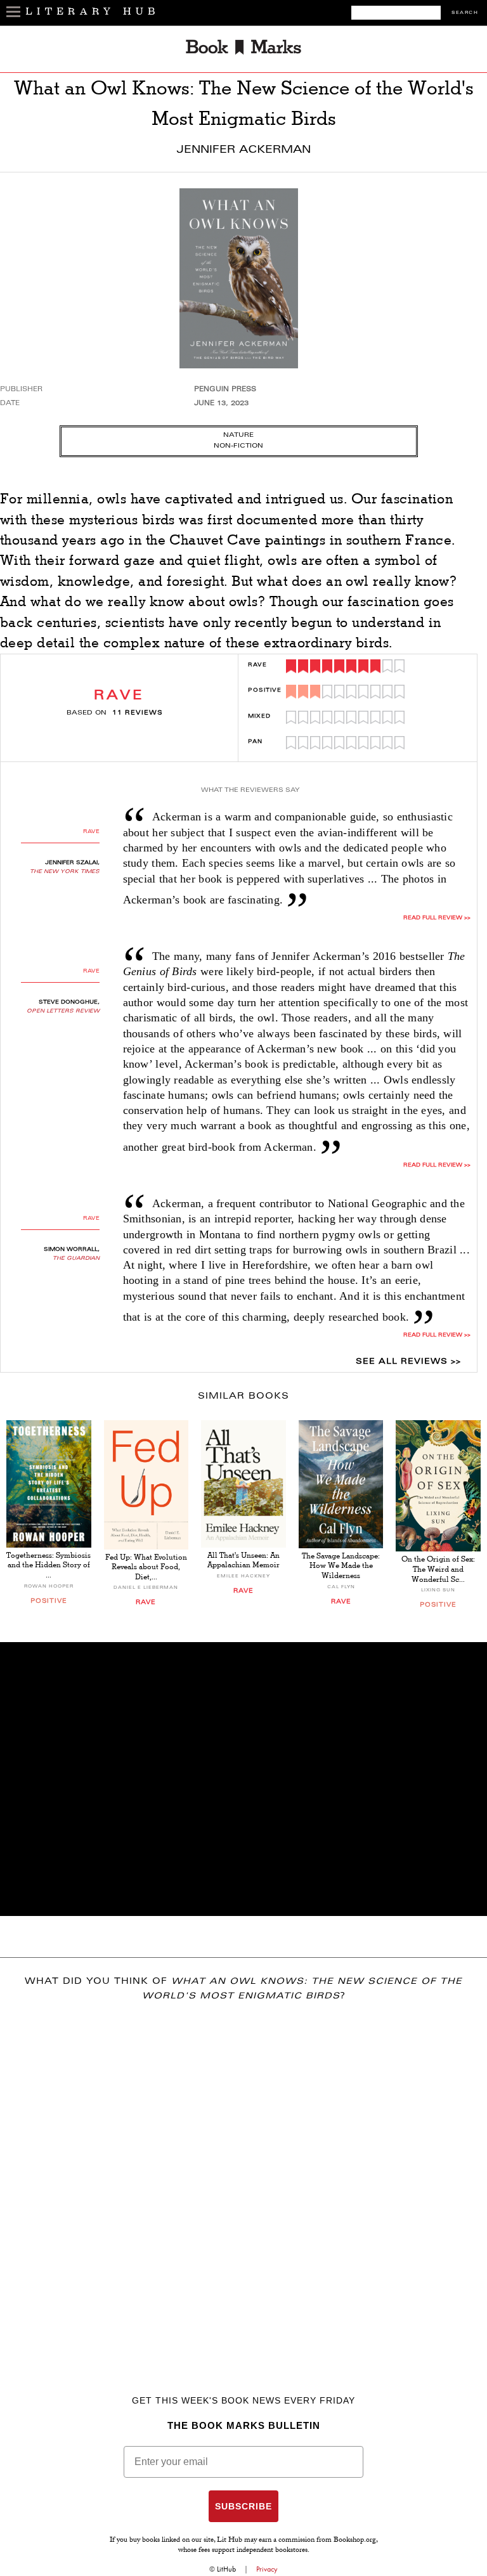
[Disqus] (243, 2180)
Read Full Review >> (437, 1165)
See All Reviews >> (408, 1362)
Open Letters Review (63, 1011)
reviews (138, 713)
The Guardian (76, 1259)
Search (465, 13)
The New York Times (65, 872)
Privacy (267, 2569)
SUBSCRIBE (243, 2506)
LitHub (226, 2569)
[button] (243, 1779)
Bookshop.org (355, 2540)
